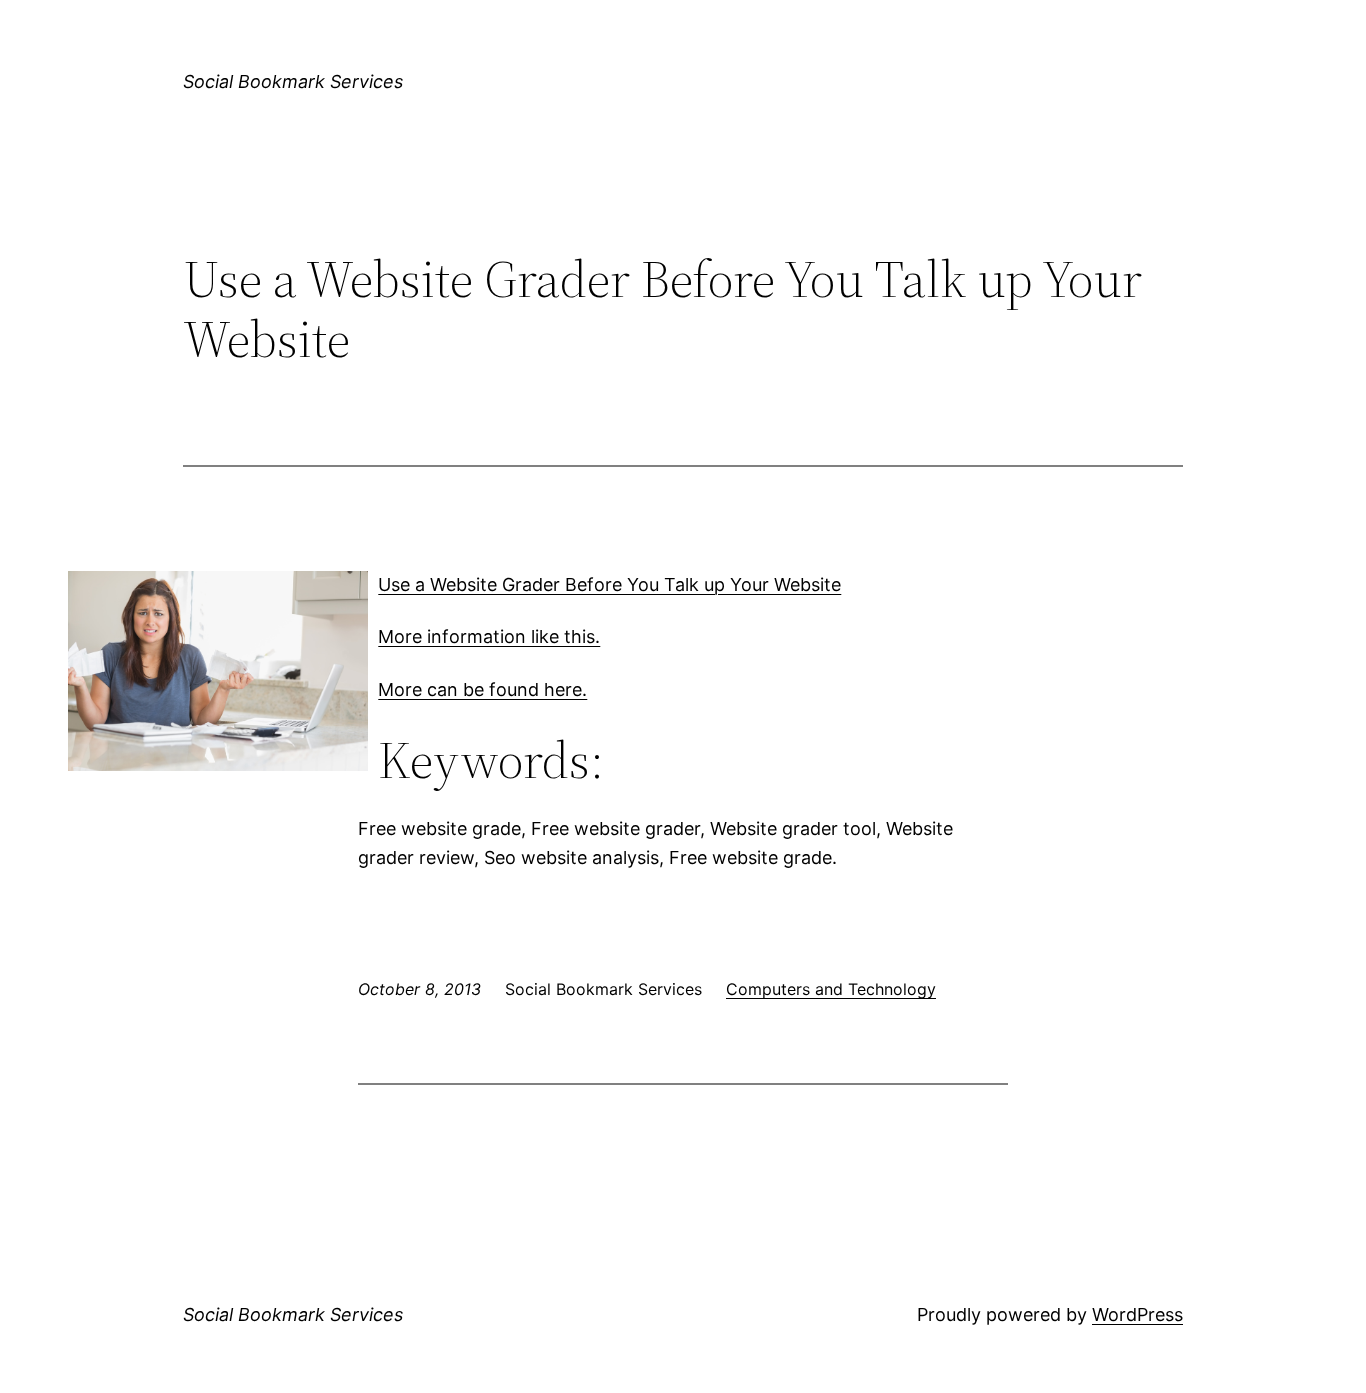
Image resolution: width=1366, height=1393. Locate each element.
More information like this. (489, 636)
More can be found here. (482, 689)
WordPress (1137, 1314)
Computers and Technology (831, 989)
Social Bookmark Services (293, 81)
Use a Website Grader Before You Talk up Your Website (609, 584)
